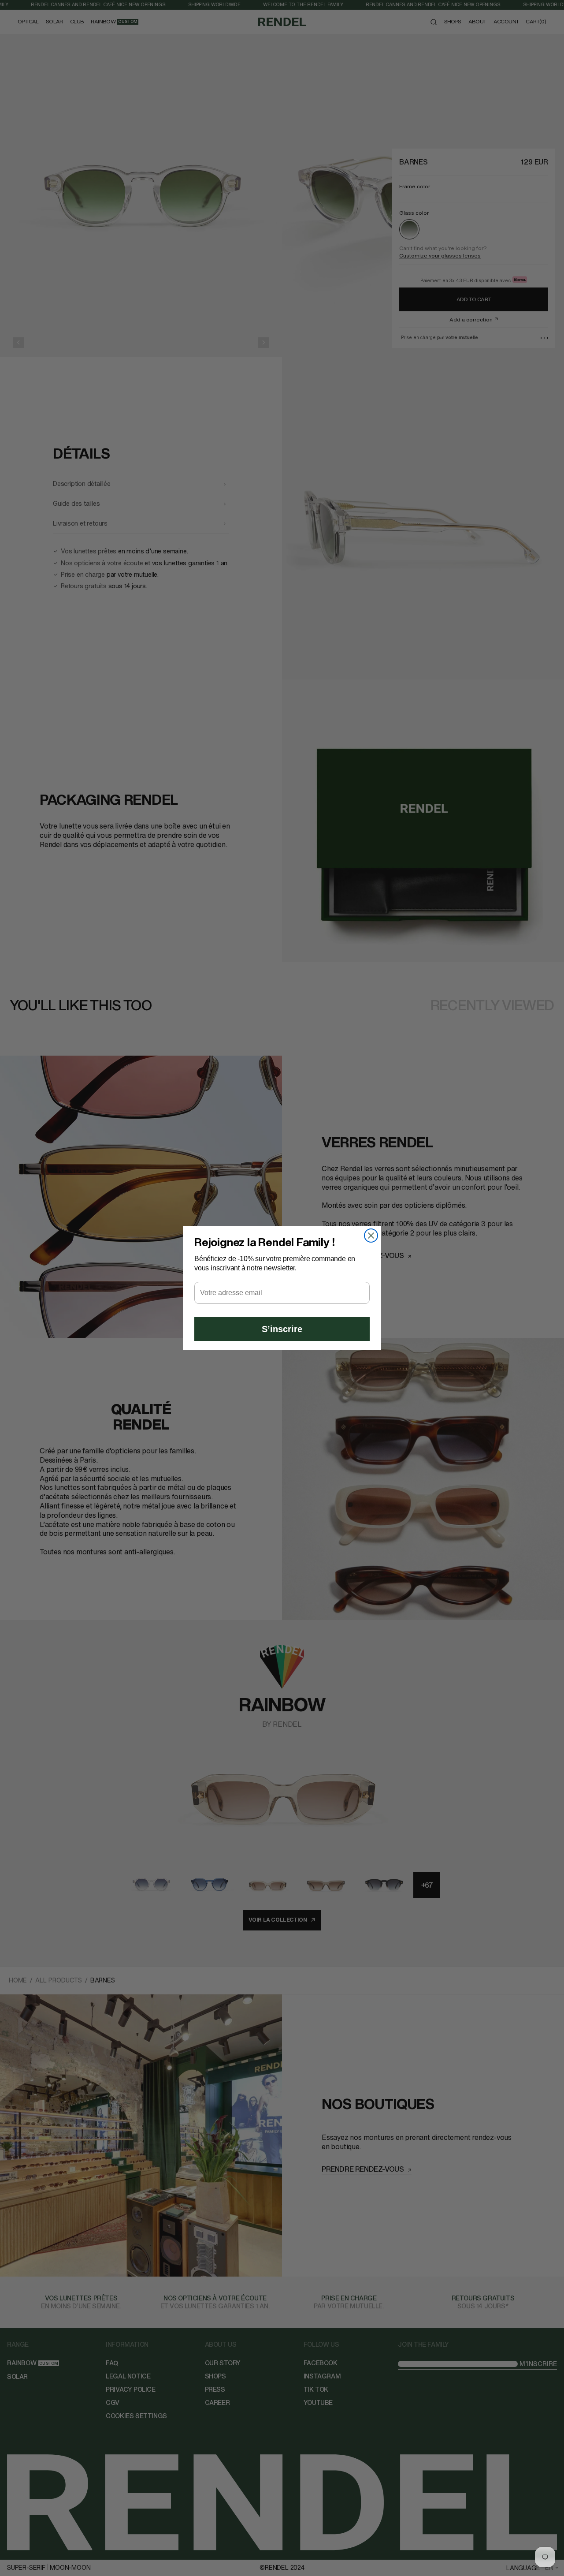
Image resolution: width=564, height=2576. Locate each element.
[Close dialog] (371, 1236)
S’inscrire (282, 1329)
